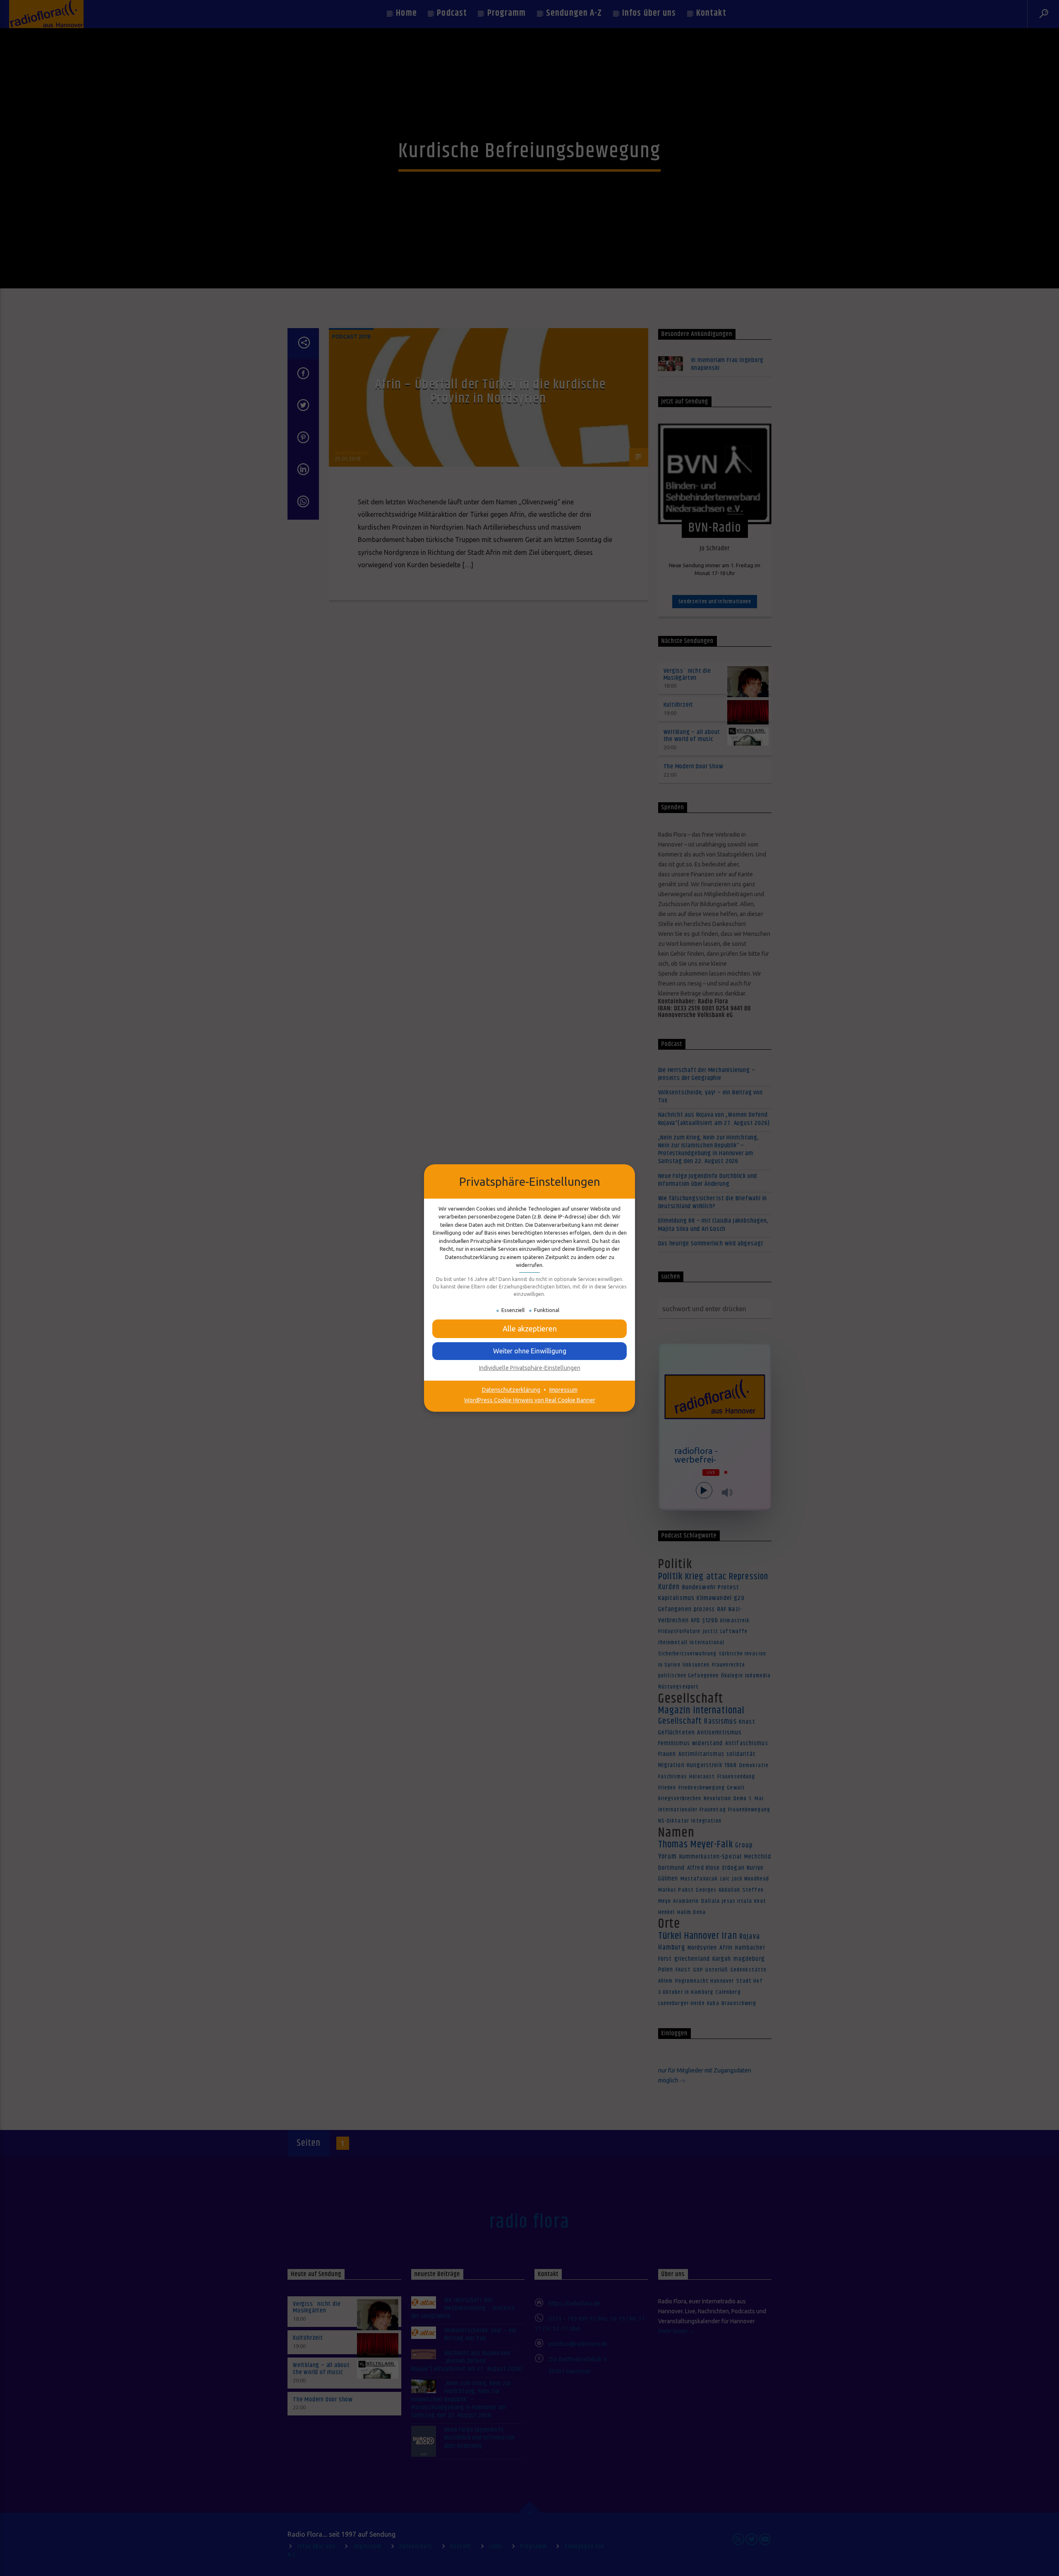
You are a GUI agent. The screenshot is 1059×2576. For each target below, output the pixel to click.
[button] (529, 1329)
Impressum (563, 1390)
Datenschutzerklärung (511, 1390)
